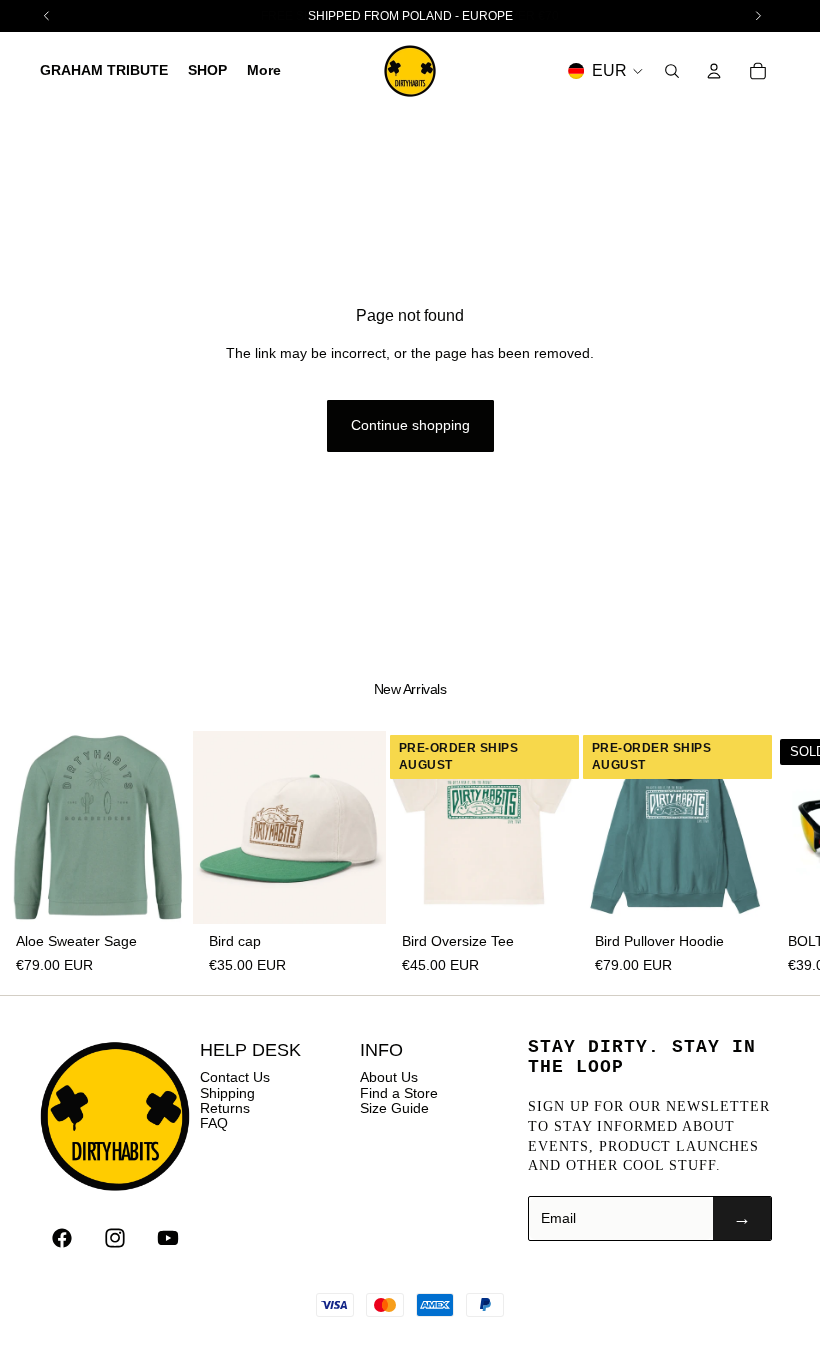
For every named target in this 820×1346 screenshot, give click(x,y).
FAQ (214, 1123)
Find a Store (399, 1093)
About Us (389, 1077)
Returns (225, 1108)
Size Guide (394, 1108)
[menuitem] (264, 71)
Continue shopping (410, 425)
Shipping (227, 1093)
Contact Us (235, 1077)
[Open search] (672, 71)
